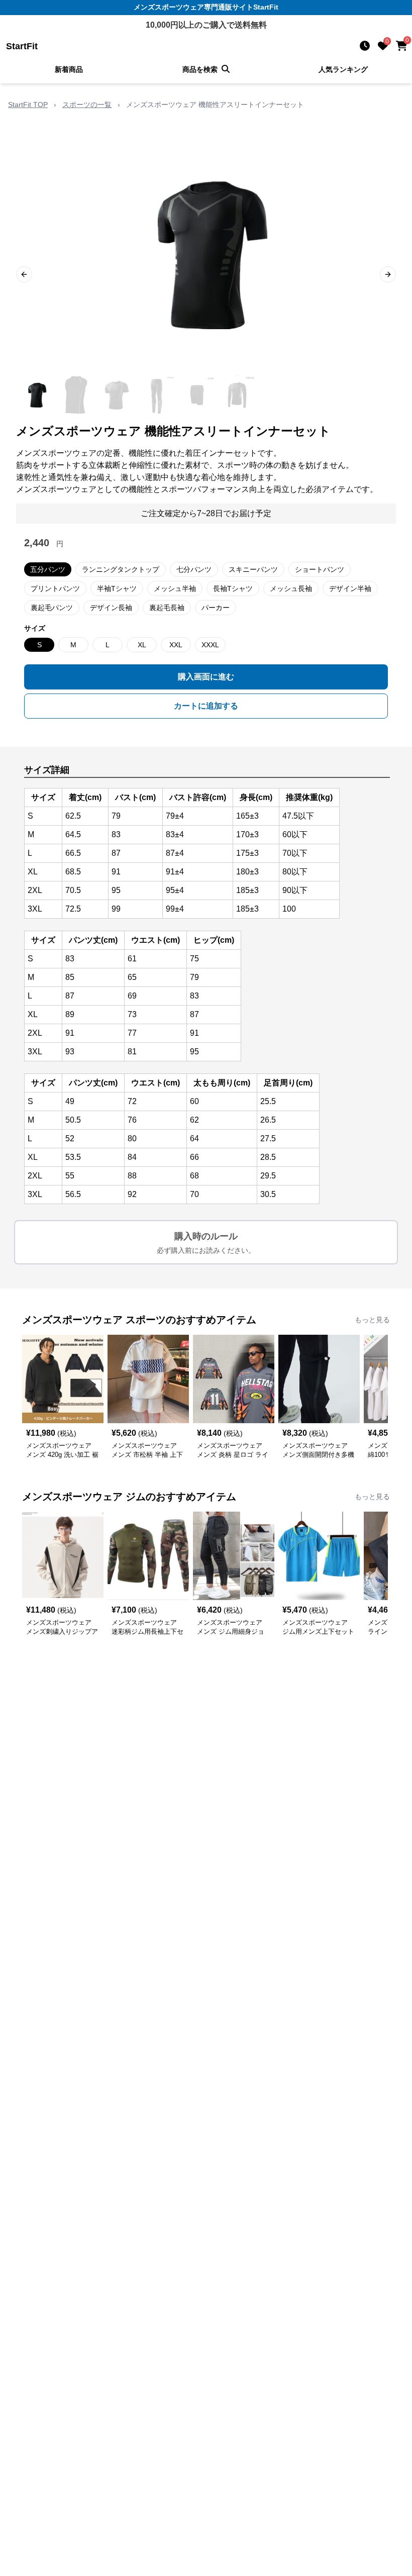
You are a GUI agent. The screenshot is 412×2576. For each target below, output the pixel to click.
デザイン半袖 (350, 588)
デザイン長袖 (111, 608)
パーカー (216, 608)
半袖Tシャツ (117, 588)
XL (142, 645)
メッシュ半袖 (175, 588)
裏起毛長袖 (167, 608)
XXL (176, 645)
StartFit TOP (28, 105)
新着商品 (69, 69)
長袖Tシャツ (233, 588)
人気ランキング (343, 69)
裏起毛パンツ (52, 608)
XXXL (210, 645)
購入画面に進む (206, 677)
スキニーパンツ (253, 569)
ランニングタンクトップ (121, 569)
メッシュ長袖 (291, 588)
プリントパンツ (55, 588)
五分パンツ (48, 569)
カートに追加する (206, 706)
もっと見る (372, 1320)
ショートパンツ (320, 569)
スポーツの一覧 (87, 105)
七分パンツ (194, 569)
